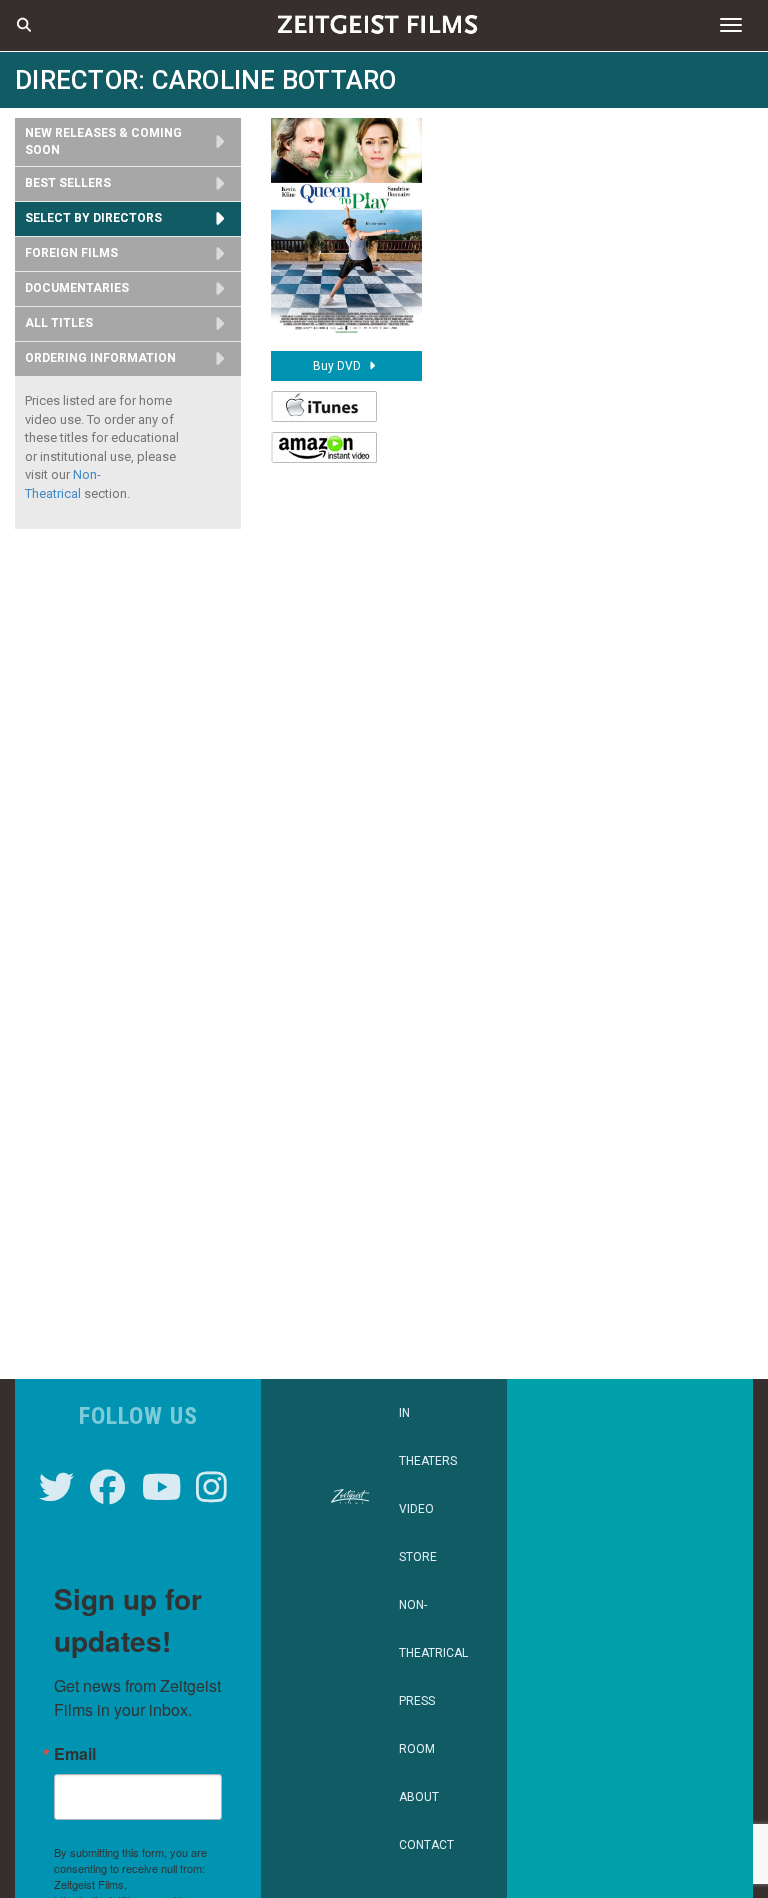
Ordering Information (100, 358)
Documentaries (77, 288)
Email (75, 1754)
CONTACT (426, 1845)
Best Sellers (68, 183)
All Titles (59, 323)
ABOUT (419, 1797)
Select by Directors (93, 218)
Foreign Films (71, 253)
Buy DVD (338, 366)
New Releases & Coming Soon (103, 141)
